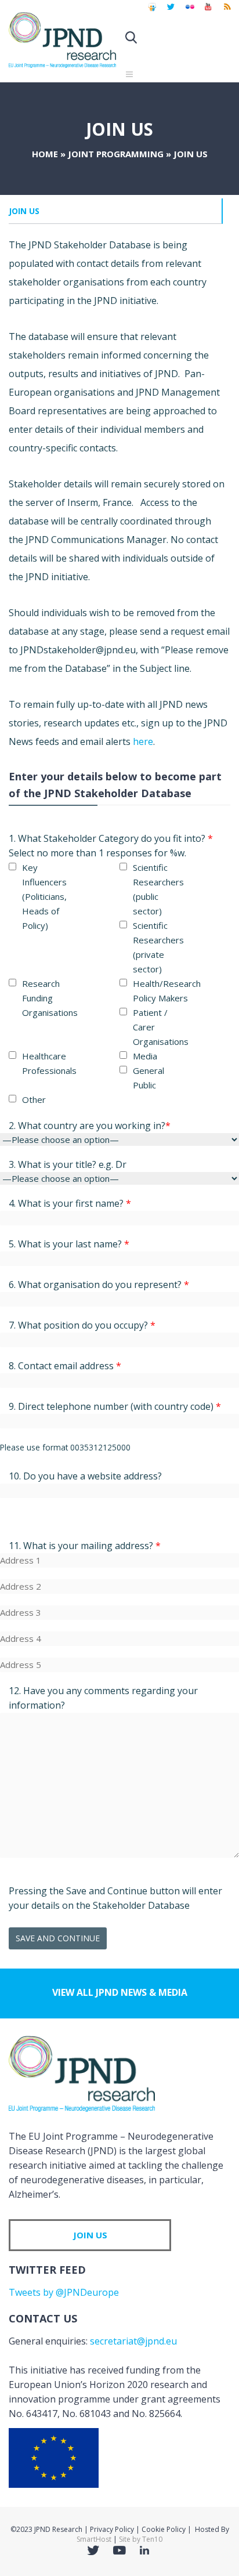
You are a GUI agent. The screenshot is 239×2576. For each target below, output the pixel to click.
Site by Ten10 (141, 2539)
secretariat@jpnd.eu (133, 2341)
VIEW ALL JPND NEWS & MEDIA (120, 1992)
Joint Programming (116, 154)
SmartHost (94, 2539)
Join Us (24, 211)
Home (45, 154)
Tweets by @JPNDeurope (64, 2292)
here (143, 741)
